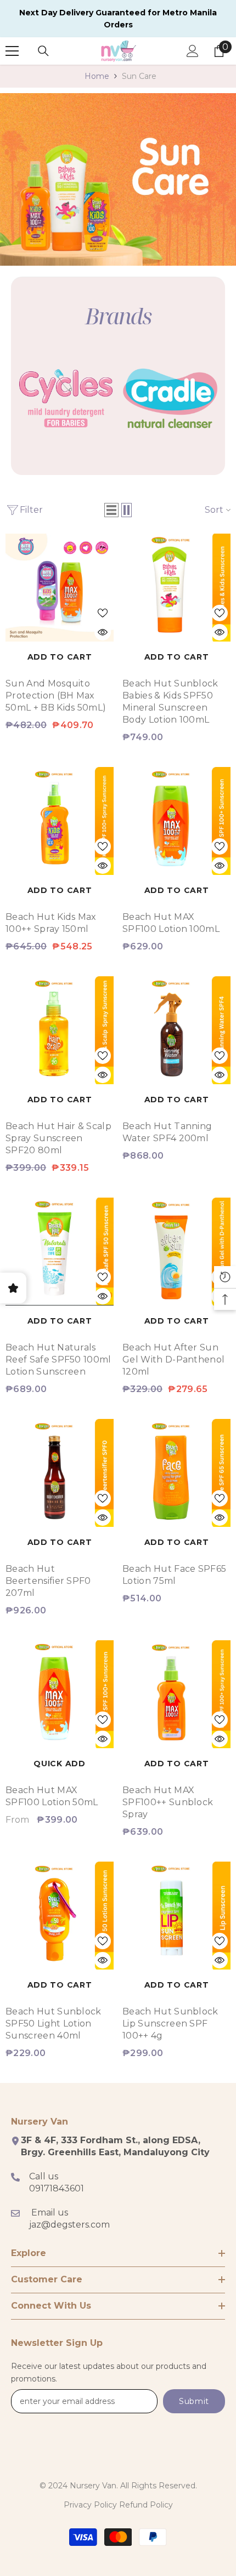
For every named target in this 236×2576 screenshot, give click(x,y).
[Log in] (193, 51)
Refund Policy (146, 2505)
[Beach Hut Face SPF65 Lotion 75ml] (176, 1473)
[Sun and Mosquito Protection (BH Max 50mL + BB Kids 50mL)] (60, 588)
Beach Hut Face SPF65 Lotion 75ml (174, 1575)
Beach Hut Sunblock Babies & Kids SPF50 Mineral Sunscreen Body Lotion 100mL (170, 702)
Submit (194, 2401)
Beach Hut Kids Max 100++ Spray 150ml (51, 923)
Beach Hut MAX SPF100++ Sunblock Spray (168, 1802)
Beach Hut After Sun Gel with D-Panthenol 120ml (173, 1359)
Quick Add (59, 1764)
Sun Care (139, 76)
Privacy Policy (90, 2505)
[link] (118, 179)
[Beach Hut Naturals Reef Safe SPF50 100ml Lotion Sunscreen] (60, 1252)
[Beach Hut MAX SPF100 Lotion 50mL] (60, 1694)
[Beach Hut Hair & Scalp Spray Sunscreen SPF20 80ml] (60, 1030)
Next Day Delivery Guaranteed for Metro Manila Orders (118, 19)
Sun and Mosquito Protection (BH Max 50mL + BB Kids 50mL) (56, 695)
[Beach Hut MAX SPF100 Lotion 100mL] (176, 821)
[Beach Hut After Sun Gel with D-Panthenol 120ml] (176, 1252)
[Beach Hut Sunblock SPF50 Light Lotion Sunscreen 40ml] (60, 1916)
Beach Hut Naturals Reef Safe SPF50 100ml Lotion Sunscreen (58, 1359)
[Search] (43, 51)
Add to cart (60, 657)
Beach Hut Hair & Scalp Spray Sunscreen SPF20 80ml (58, 1138)
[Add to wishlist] (103, 613)
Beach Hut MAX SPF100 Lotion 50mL (52, 1796)
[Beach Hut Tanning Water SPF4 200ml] (176, 1030)
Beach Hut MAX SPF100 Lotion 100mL (171, 923)
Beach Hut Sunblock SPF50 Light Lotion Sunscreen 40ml (54, 2023)
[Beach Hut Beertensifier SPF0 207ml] (60, 1473)
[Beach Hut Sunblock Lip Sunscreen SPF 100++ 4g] (176, 1916)
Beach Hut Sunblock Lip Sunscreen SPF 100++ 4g (170, 2023)
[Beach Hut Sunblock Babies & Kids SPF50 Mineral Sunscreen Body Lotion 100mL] (176, 588)
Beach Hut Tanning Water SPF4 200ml (167, 1132)
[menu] (12, 51)
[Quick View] (103, 632)
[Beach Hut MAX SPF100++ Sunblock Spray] (176, 1694)
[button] (111, 510)
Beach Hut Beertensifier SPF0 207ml (48, 1581)
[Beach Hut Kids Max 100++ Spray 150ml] (60, 821)
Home (97, 76)
